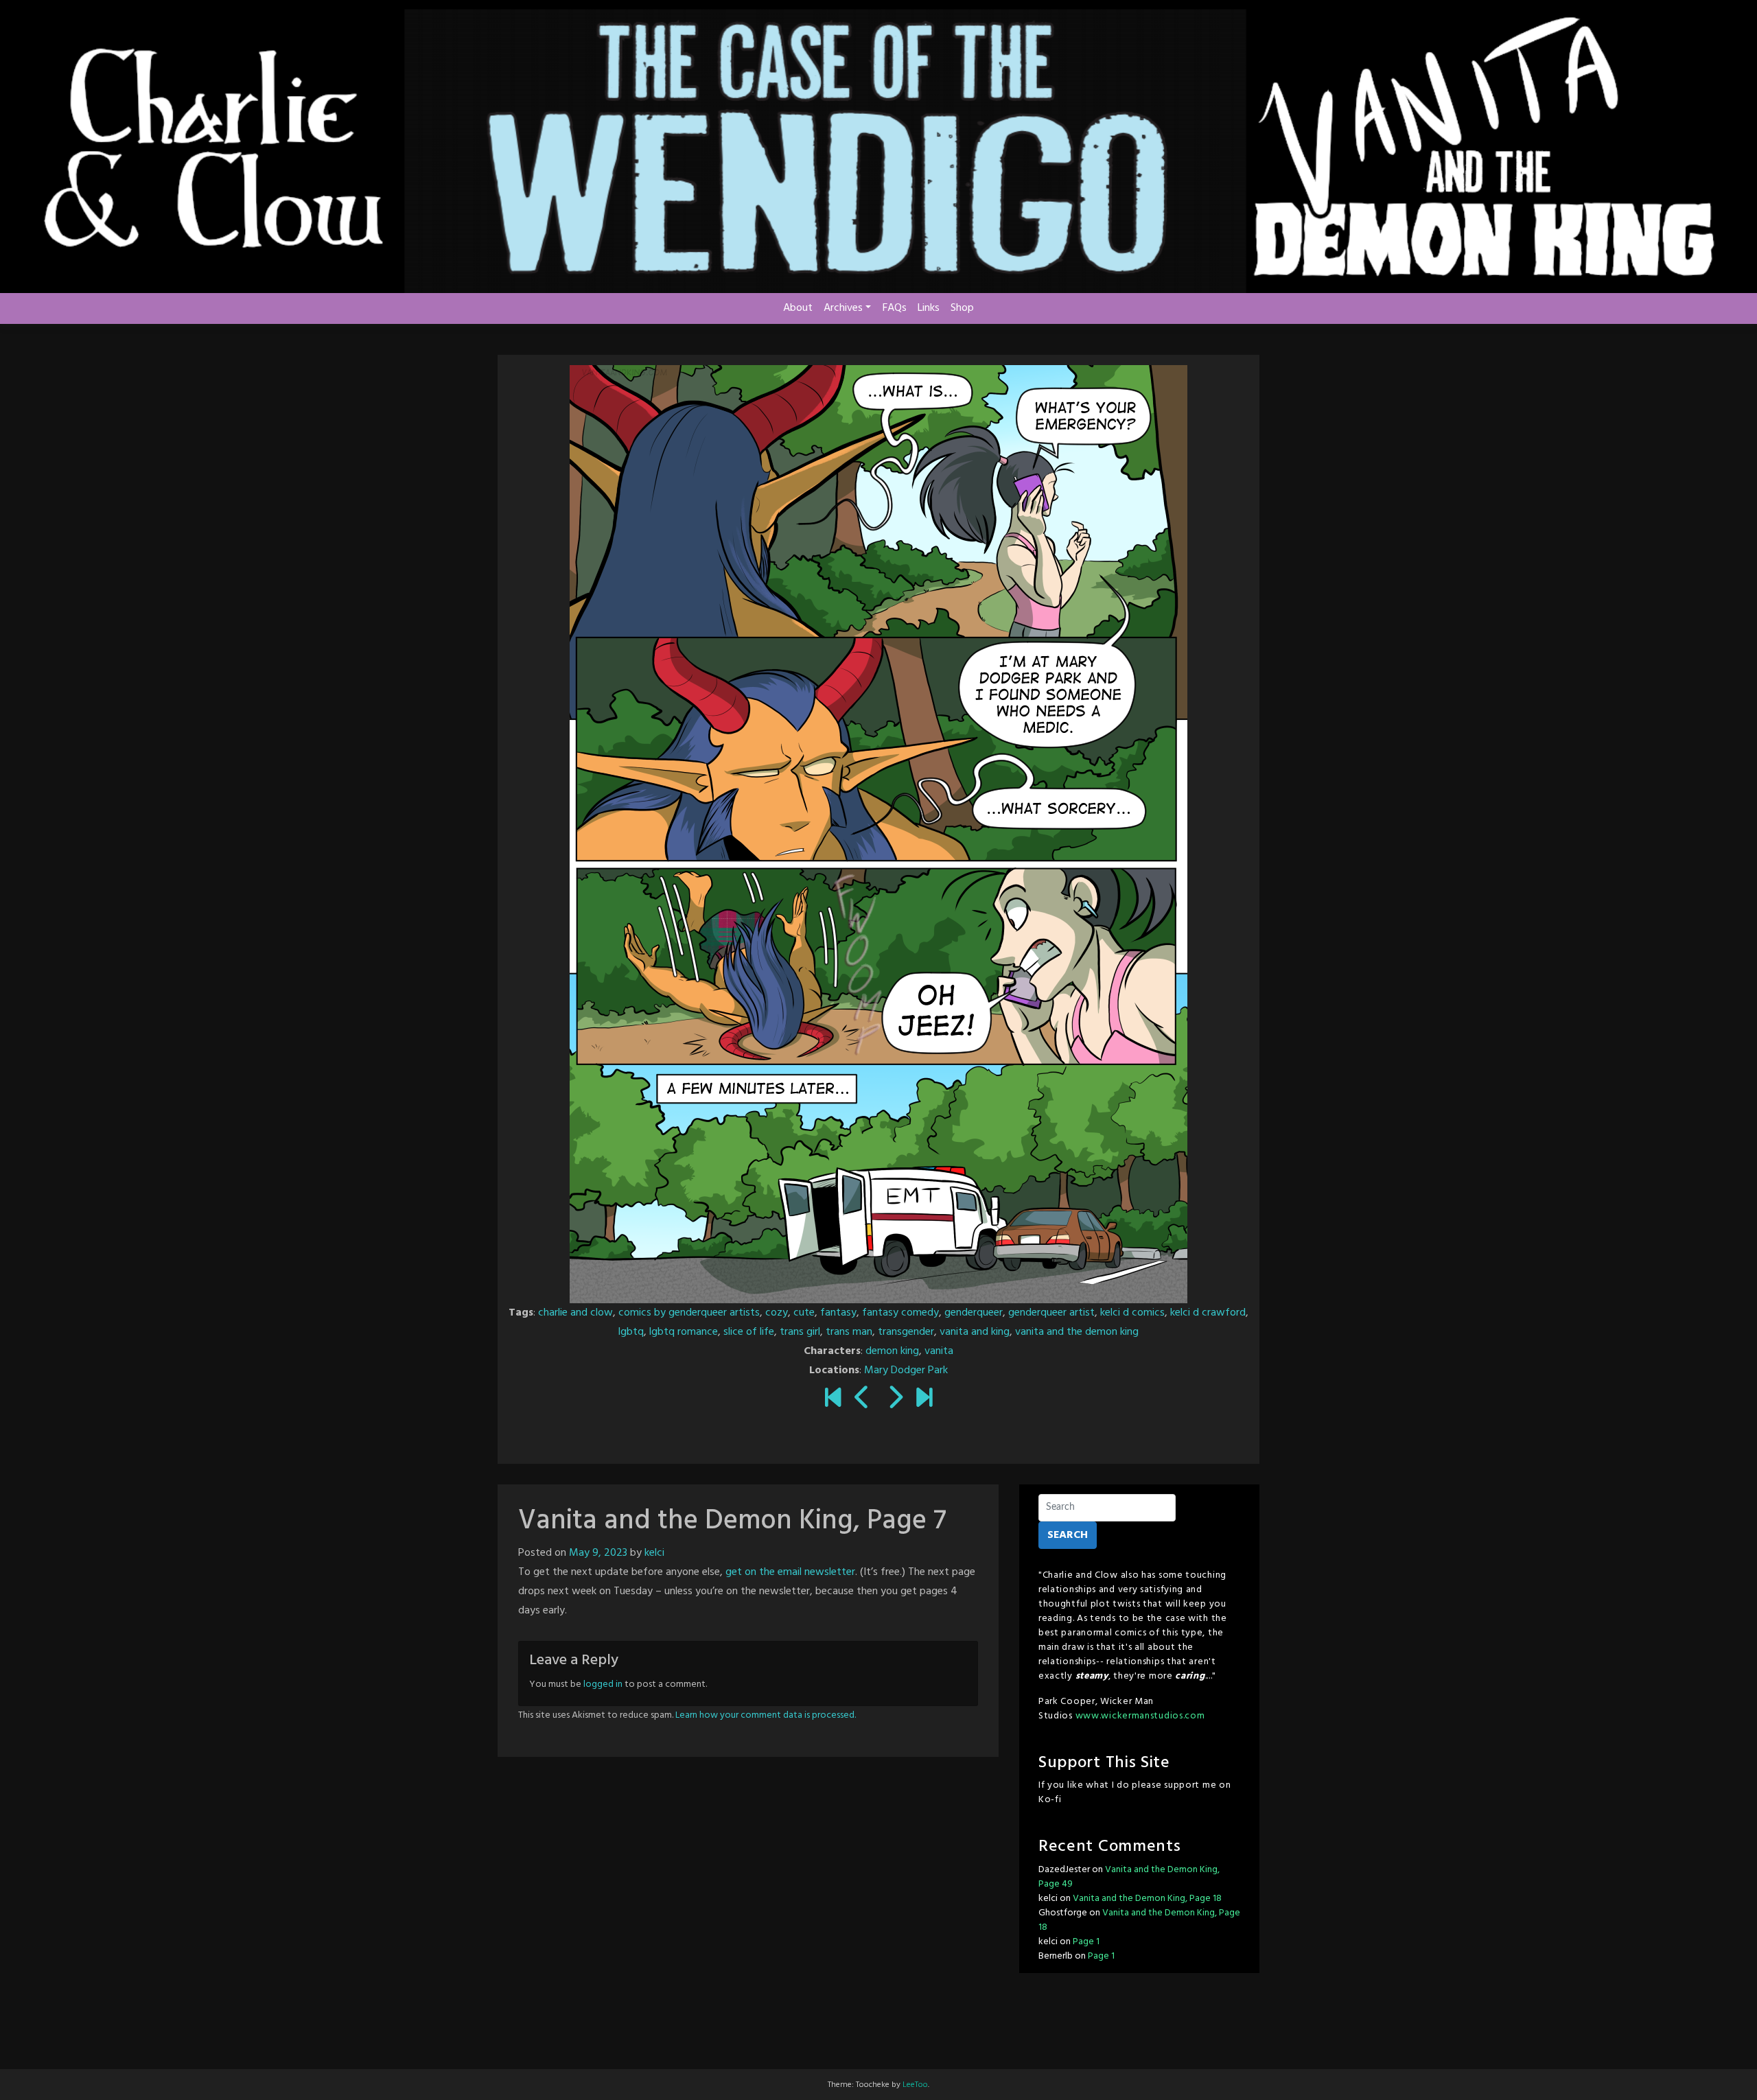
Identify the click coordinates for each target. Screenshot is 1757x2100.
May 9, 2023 (598, 1553)
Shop (962, 308)
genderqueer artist (1051, 1313)
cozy (777, 1313)
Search (1068, 1535)
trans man (849, 1332)
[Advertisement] (878, 2028)
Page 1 (1086, 1942)
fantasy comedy (900, 1313)
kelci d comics (1132, 1313)
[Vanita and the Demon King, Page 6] (862, 1400)
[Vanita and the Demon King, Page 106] (924, 1400)
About (798, 308)
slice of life (749, 1332)
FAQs (895, 308)
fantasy (838, 1313)
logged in (603, 1684)
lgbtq (631, 1332)
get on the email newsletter (789, 1572)
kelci (654, 1553)
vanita (939, 1351)
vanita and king (975, 1332)
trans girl (800, 1332)
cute (804, 1313)
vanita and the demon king (1077, 1332)
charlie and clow (575, 1313)
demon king (892, 1351)
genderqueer (974, 1313)
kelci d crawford (1208, 1313)
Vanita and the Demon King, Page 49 (1129, 1877)
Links (929, 308)
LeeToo (915, 2085)
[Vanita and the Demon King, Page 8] (895, 1400)
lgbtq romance (684, 1332)
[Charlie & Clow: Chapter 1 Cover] (833, 1400)
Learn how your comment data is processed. (766, 1715)
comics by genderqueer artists (689, 1313)
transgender (906, 1332)
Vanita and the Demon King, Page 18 (1147, 1899)
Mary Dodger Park (906, 1370)
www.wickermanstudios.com (1140, 1716)
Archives (843, 308)
